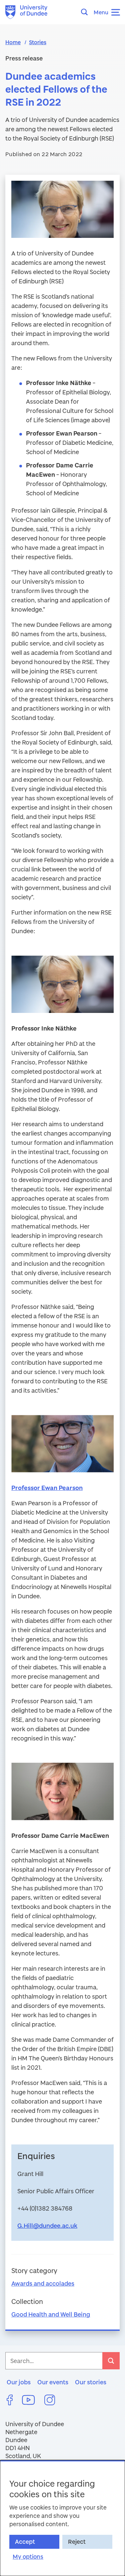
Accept (25, 2542)
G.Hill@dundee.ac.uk (47, 2226)
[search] (111, 2361)
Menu (101, 12)
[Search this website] (86, 12)
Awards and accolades (43, 2283)
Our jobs (19, 2382)
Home (13, 42)
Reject (77, 2542)
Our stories (91, 2382)
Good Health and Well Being (51, 2314)
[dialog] (62, 2518)
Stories (38, 42)
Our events (53, 2382)
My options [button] (28, 2557)
